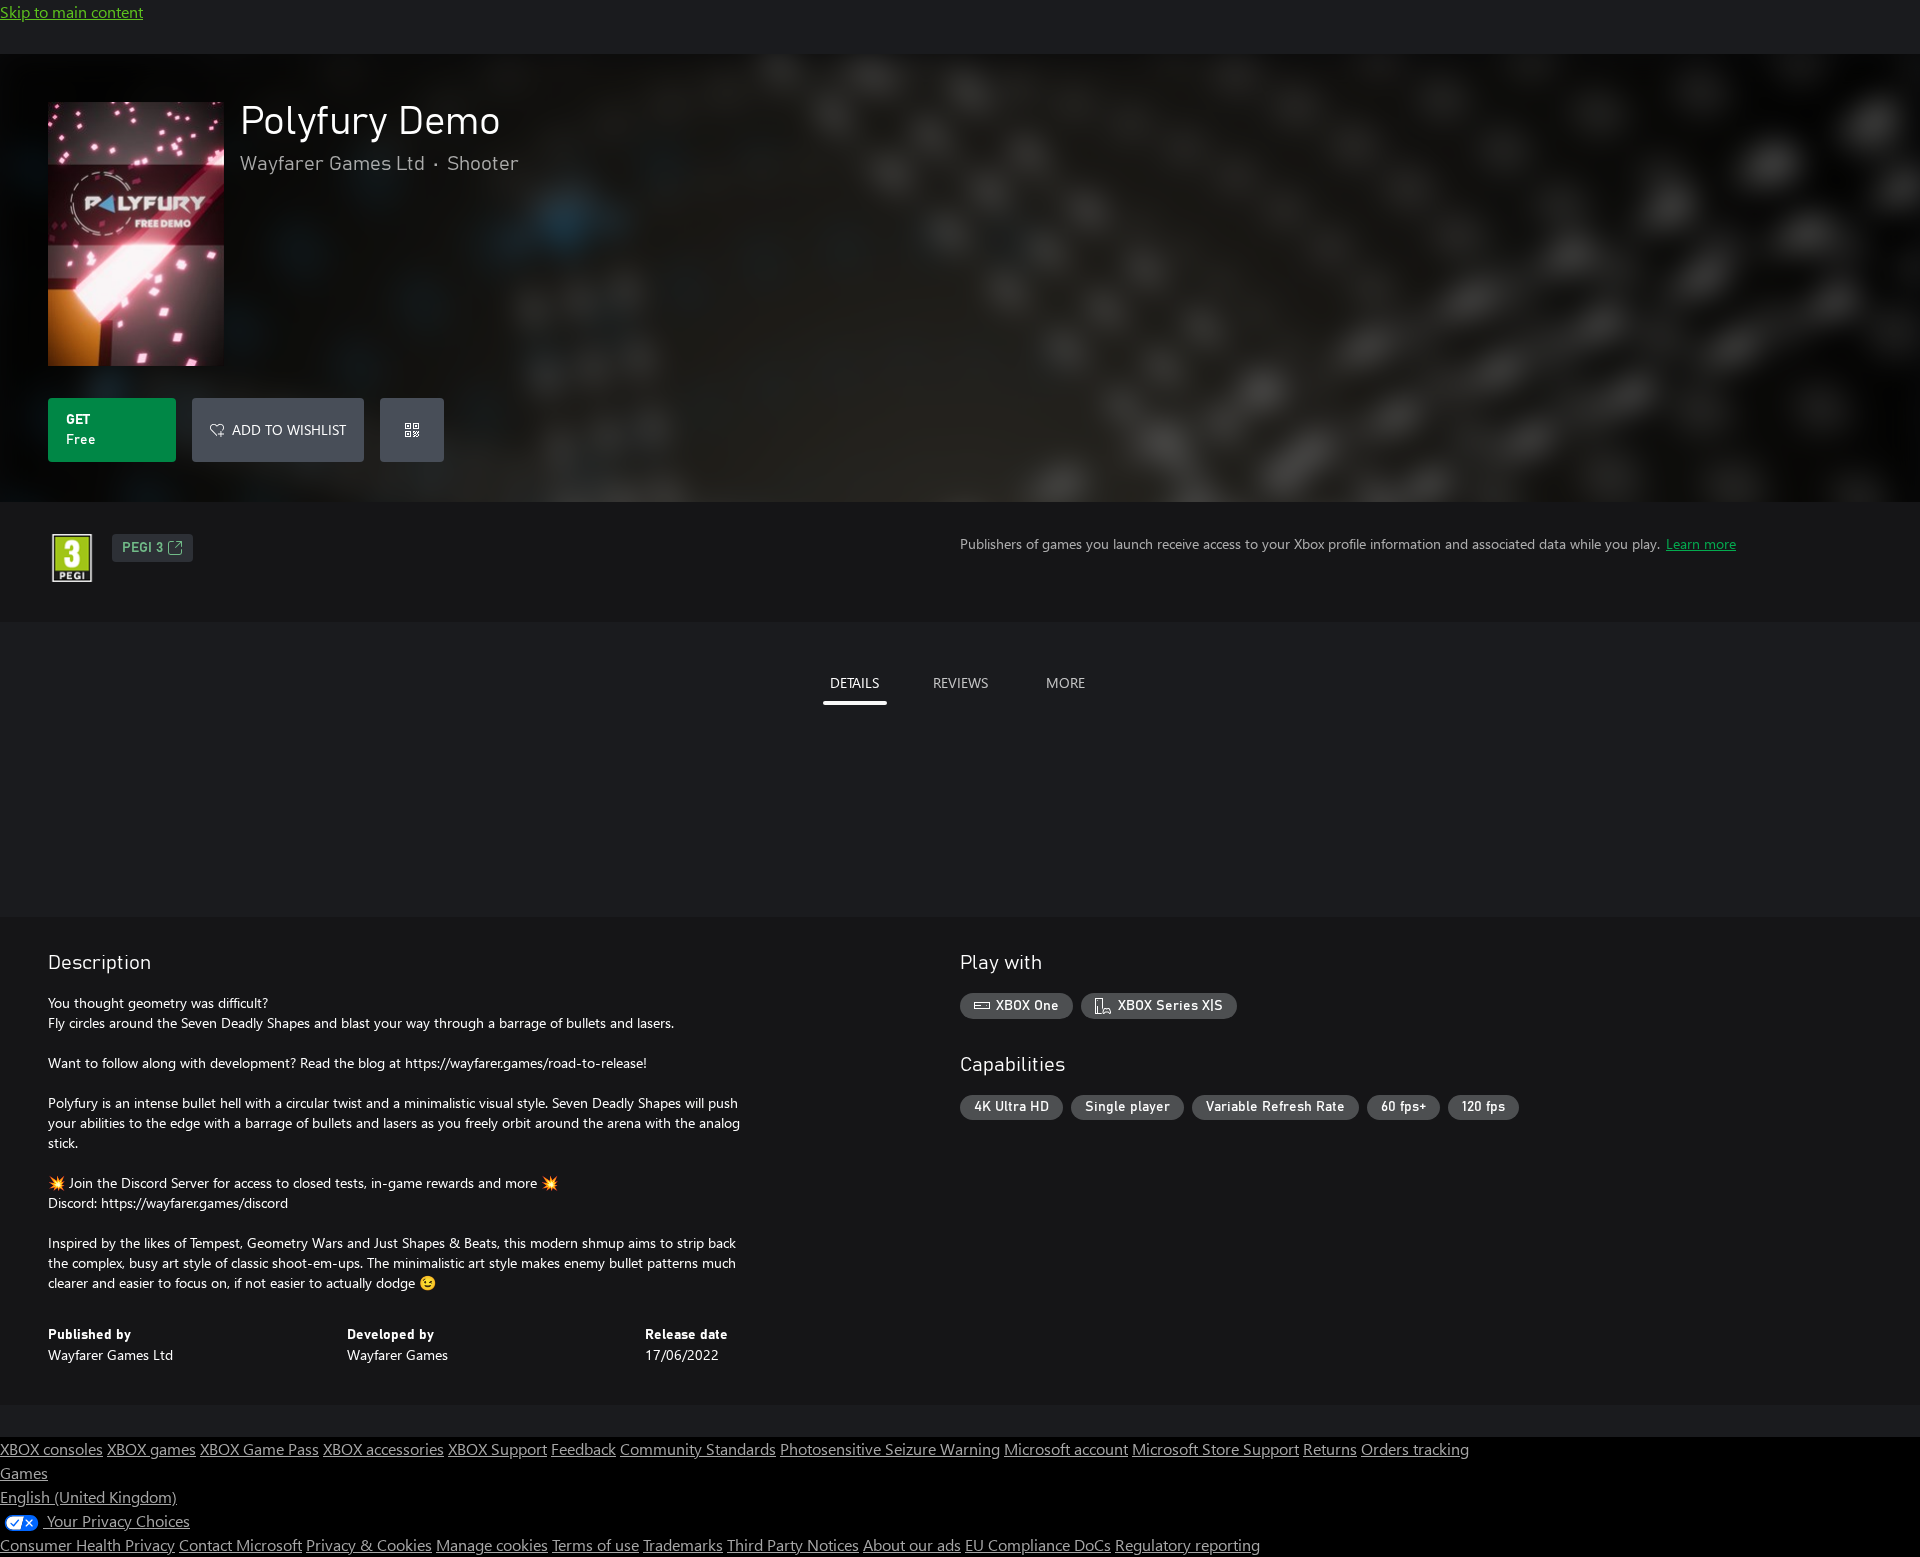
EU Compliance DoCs (1038, 1544)
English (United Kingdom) (88, 1496)
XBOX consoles (51, 1448)
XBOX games (151, 1448)
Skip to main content (71, 11)
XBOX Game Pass (259, 1448)
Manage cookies (492, 1544)
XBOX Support (497, 1448)
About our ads (912, 1544)
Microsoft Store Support (1215, 1448)
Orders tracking (1415, 1448)
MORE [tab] (1065, 682)
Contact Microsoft (240, 1544)
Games (24, 1472)
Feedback (583, 1448)
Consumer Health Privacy (87, 1544)
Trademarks (683, 1544)
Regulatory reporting (1187, 1544)
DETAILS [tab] (854, 682)
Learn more (1701, 543)
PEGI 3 (142, 548)
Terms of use (595, 1544)
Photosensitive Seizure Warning (890, 1448)
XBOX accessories (383, 1448)
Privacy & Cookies (369, 1544)
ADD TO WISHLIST (289, 429)
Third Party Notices (793, 1544)
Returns (1330, 1448)
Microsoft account (1066, 1448)
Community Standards (698, 1448)
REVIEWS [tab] (960, 682)
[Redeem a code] (412, 430)
